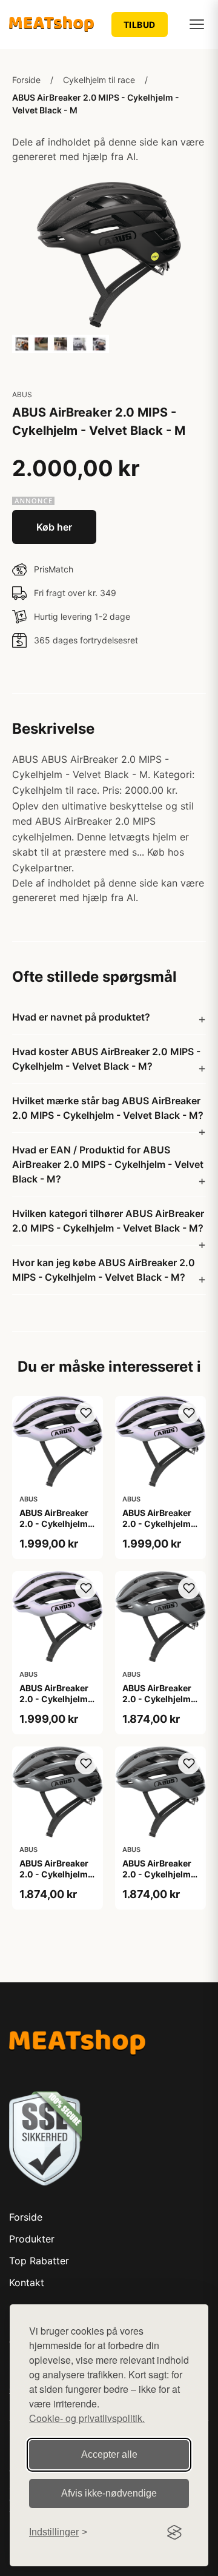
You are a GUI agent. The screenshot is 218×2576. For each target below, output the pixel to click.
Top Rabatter (39, 2261)
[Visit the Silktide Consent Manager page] (174, 2532)
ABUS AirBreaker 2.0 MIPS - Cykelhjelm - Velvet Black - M (96, 104)
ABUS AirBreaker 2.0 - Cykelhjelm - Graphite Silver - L (160, 1699)
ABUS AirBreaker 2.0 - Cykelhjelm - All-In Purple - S (57, 1699)
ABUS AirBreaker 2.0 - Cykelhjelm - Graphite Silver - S (160, 1874)
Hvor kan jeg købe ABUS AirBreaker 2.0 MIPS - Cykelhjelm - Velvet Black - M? (104, 1270)
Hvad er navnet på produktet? (81, 1017)
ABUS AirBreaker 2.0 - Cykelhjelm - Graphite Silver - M (57, 1880)
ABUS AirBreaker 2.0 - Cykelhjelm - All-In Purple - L (57, 1524)
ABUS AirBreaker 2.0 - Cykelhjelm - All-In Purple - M (160, 1524)
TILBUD (140, 25)
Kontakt (27, 2283)
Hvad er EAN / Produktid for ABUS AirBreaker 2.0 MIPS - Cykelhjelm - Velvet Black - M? (108, 1164)
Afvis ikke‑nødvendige (109, 2493)
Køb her (54, 527)
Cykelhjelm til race (99, 80)
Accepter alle (109, 2454)
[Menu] (197, 24)
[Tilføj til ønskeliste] (86, 1413)
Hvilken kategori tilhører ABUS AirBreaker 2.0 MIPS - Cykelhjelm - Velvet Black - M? (108, 1221)
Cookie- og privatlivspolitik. (87, 2418)
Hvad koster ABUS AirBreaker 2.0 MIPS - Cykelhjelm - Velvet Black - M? (106, 1059)
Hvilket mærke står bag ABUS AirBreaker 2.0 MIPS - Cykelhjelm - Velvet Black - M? (108, 1108)
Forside (26, 80)
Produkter (32, 2239)
